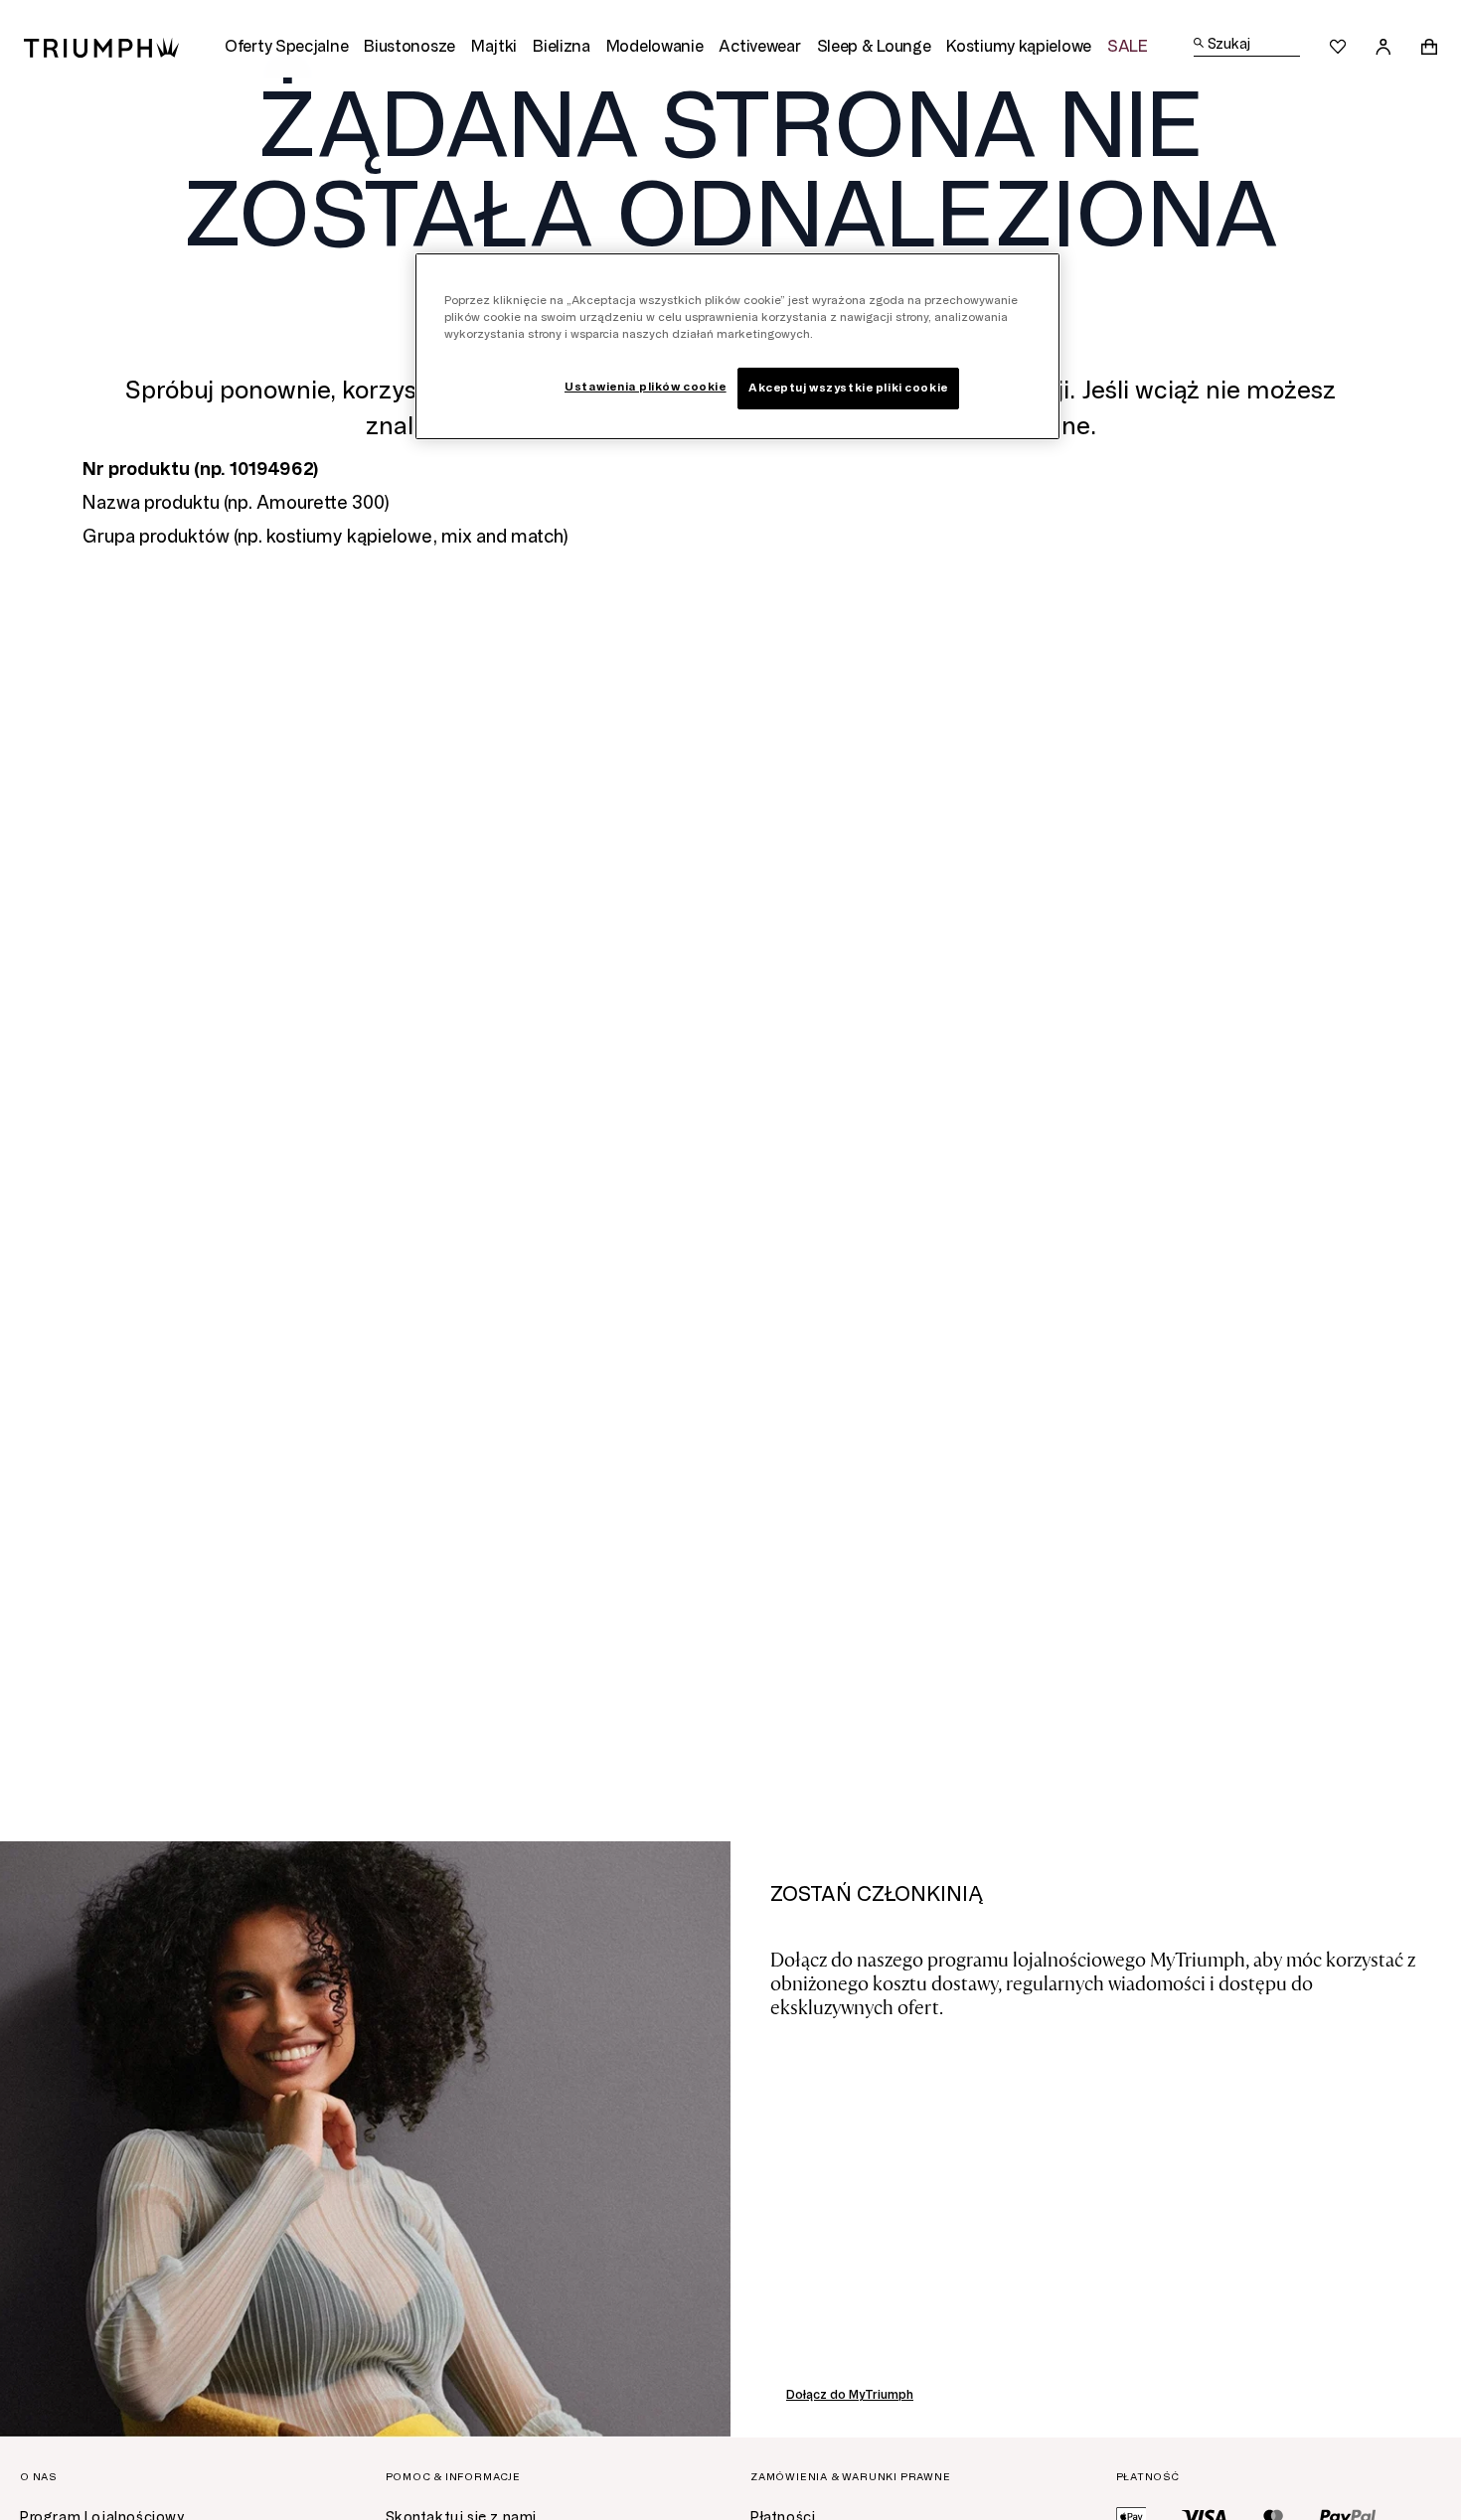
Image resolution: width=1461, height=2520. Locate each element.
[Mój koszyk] (1429, 47)
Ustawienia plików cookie (646, 387)
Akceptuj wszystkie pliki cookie (848, 388)
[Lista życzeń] (1338, 47)
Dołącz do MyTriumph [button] (850, 2395)
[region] (737, 346)
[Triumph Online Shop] (101, 46)
